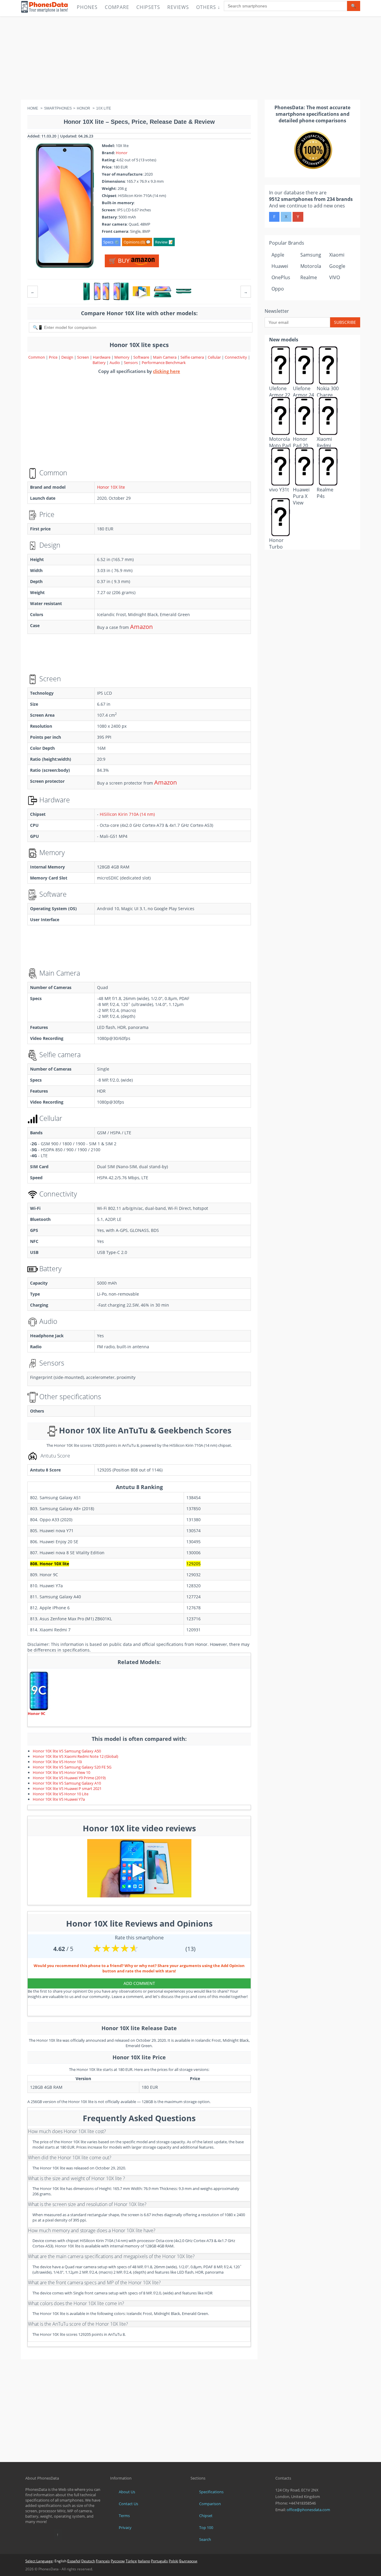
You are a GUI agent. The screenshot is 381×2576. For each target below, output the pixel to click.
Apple (278, 255)
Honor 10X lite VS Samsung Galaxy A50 (67, 1751)
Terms (124, 2516)
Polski (174, 2561)
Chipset (206, 2516)
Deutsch (88, 2561)
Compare (117, 7)
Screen (83, 357)
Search (205, 2539)
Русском (118, 2561)
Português (159, 2561)
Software (142, 357)
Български (188, 2561)
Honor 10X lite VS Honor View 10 (61, 1772)
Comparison (210, 2504)
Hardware (102, 357)
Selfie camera (192, 357)
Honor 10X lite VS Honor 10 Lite (61, 1794)
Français (103, 2561)
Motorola (311, 266)
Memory (122, 357)
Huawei (280, 266)
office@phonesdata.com (308, 2510)
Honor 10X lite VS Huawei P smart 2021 (67, 1788)
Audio (115, 363)
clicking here (167, 371)
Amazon (141, 627)
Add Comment (139, 1983)
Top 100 (206, 2527)
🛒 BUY (120, 261)
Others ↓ (208, 7)
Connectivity (236, 357)
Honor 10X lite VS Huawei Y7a (59, 1799)
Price (54, 357)
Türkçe (131, 2561)
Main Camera (165, 357)
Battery (100, 363)
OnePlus (281, 277)
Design (68, 357)
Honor (122, 153)
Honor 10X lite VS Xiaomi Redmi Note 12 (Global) (75, 1756)
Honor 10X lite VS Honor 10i (57, 1762)
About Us (127, 2492)
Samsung (311, 255)
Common (37, 357)
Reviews (178, 7)
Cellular (215, 357)
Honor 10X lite (111, 487)
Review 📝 (164, 242)
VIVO (335, 277)
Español (74, 2561)
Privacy (125, 2527)
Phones (87, 7)
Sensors (131, 363)
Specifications (211, 2492)
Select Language (39, 2561)
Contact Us (128, 2504)
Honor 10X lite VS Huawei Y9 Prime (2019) (69, 1778)
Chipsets (148, 7)
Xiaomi (337, 255)
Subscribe (345, 322)
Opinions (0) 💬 (137, 242)
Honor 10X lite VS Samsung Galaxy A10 (67, 1783)
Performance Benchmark (164, 363)
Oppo (278, 289)
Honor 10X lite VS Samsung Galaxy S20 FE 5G (72, 1767)
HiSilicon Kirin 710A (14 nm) (127, 814)
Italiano (144, 2561)
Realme (309, 277)
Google (337, 266)
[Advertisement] (190, 58)
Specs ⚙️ (111, 242)
